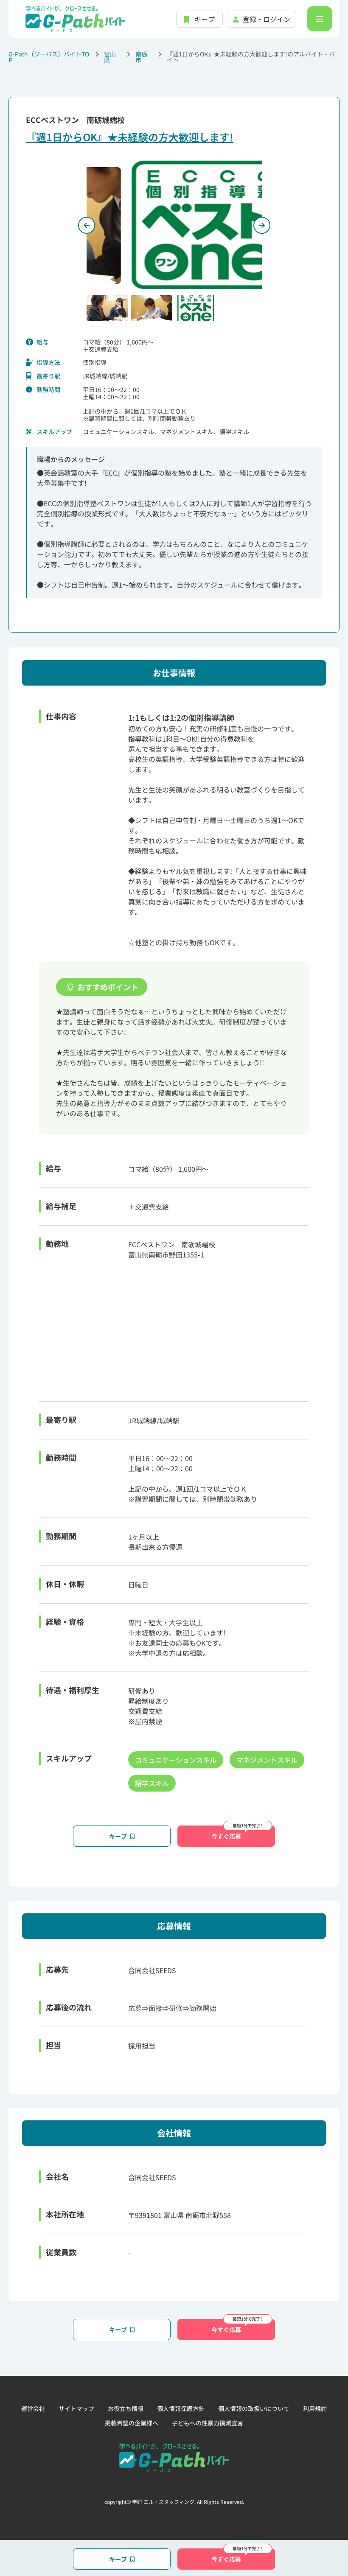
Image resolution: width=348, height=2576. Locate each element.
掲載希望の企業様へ (132, 2423)
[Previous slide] (87, 225)
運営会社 (33, 2408)
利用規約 (315, 2408)
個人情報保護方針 (181, 2408)
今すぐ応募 (226, 1836)
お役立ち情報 (126, 2408)
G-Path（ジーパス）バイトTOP (49, 57)
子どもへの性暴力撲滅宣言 (208, 2423)
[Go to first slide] (262, 225)
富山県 (110, 57)
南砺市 (141, 57)
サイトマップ (76, 2408)
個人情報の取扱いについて (254, 2408)
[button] (107, 308)
